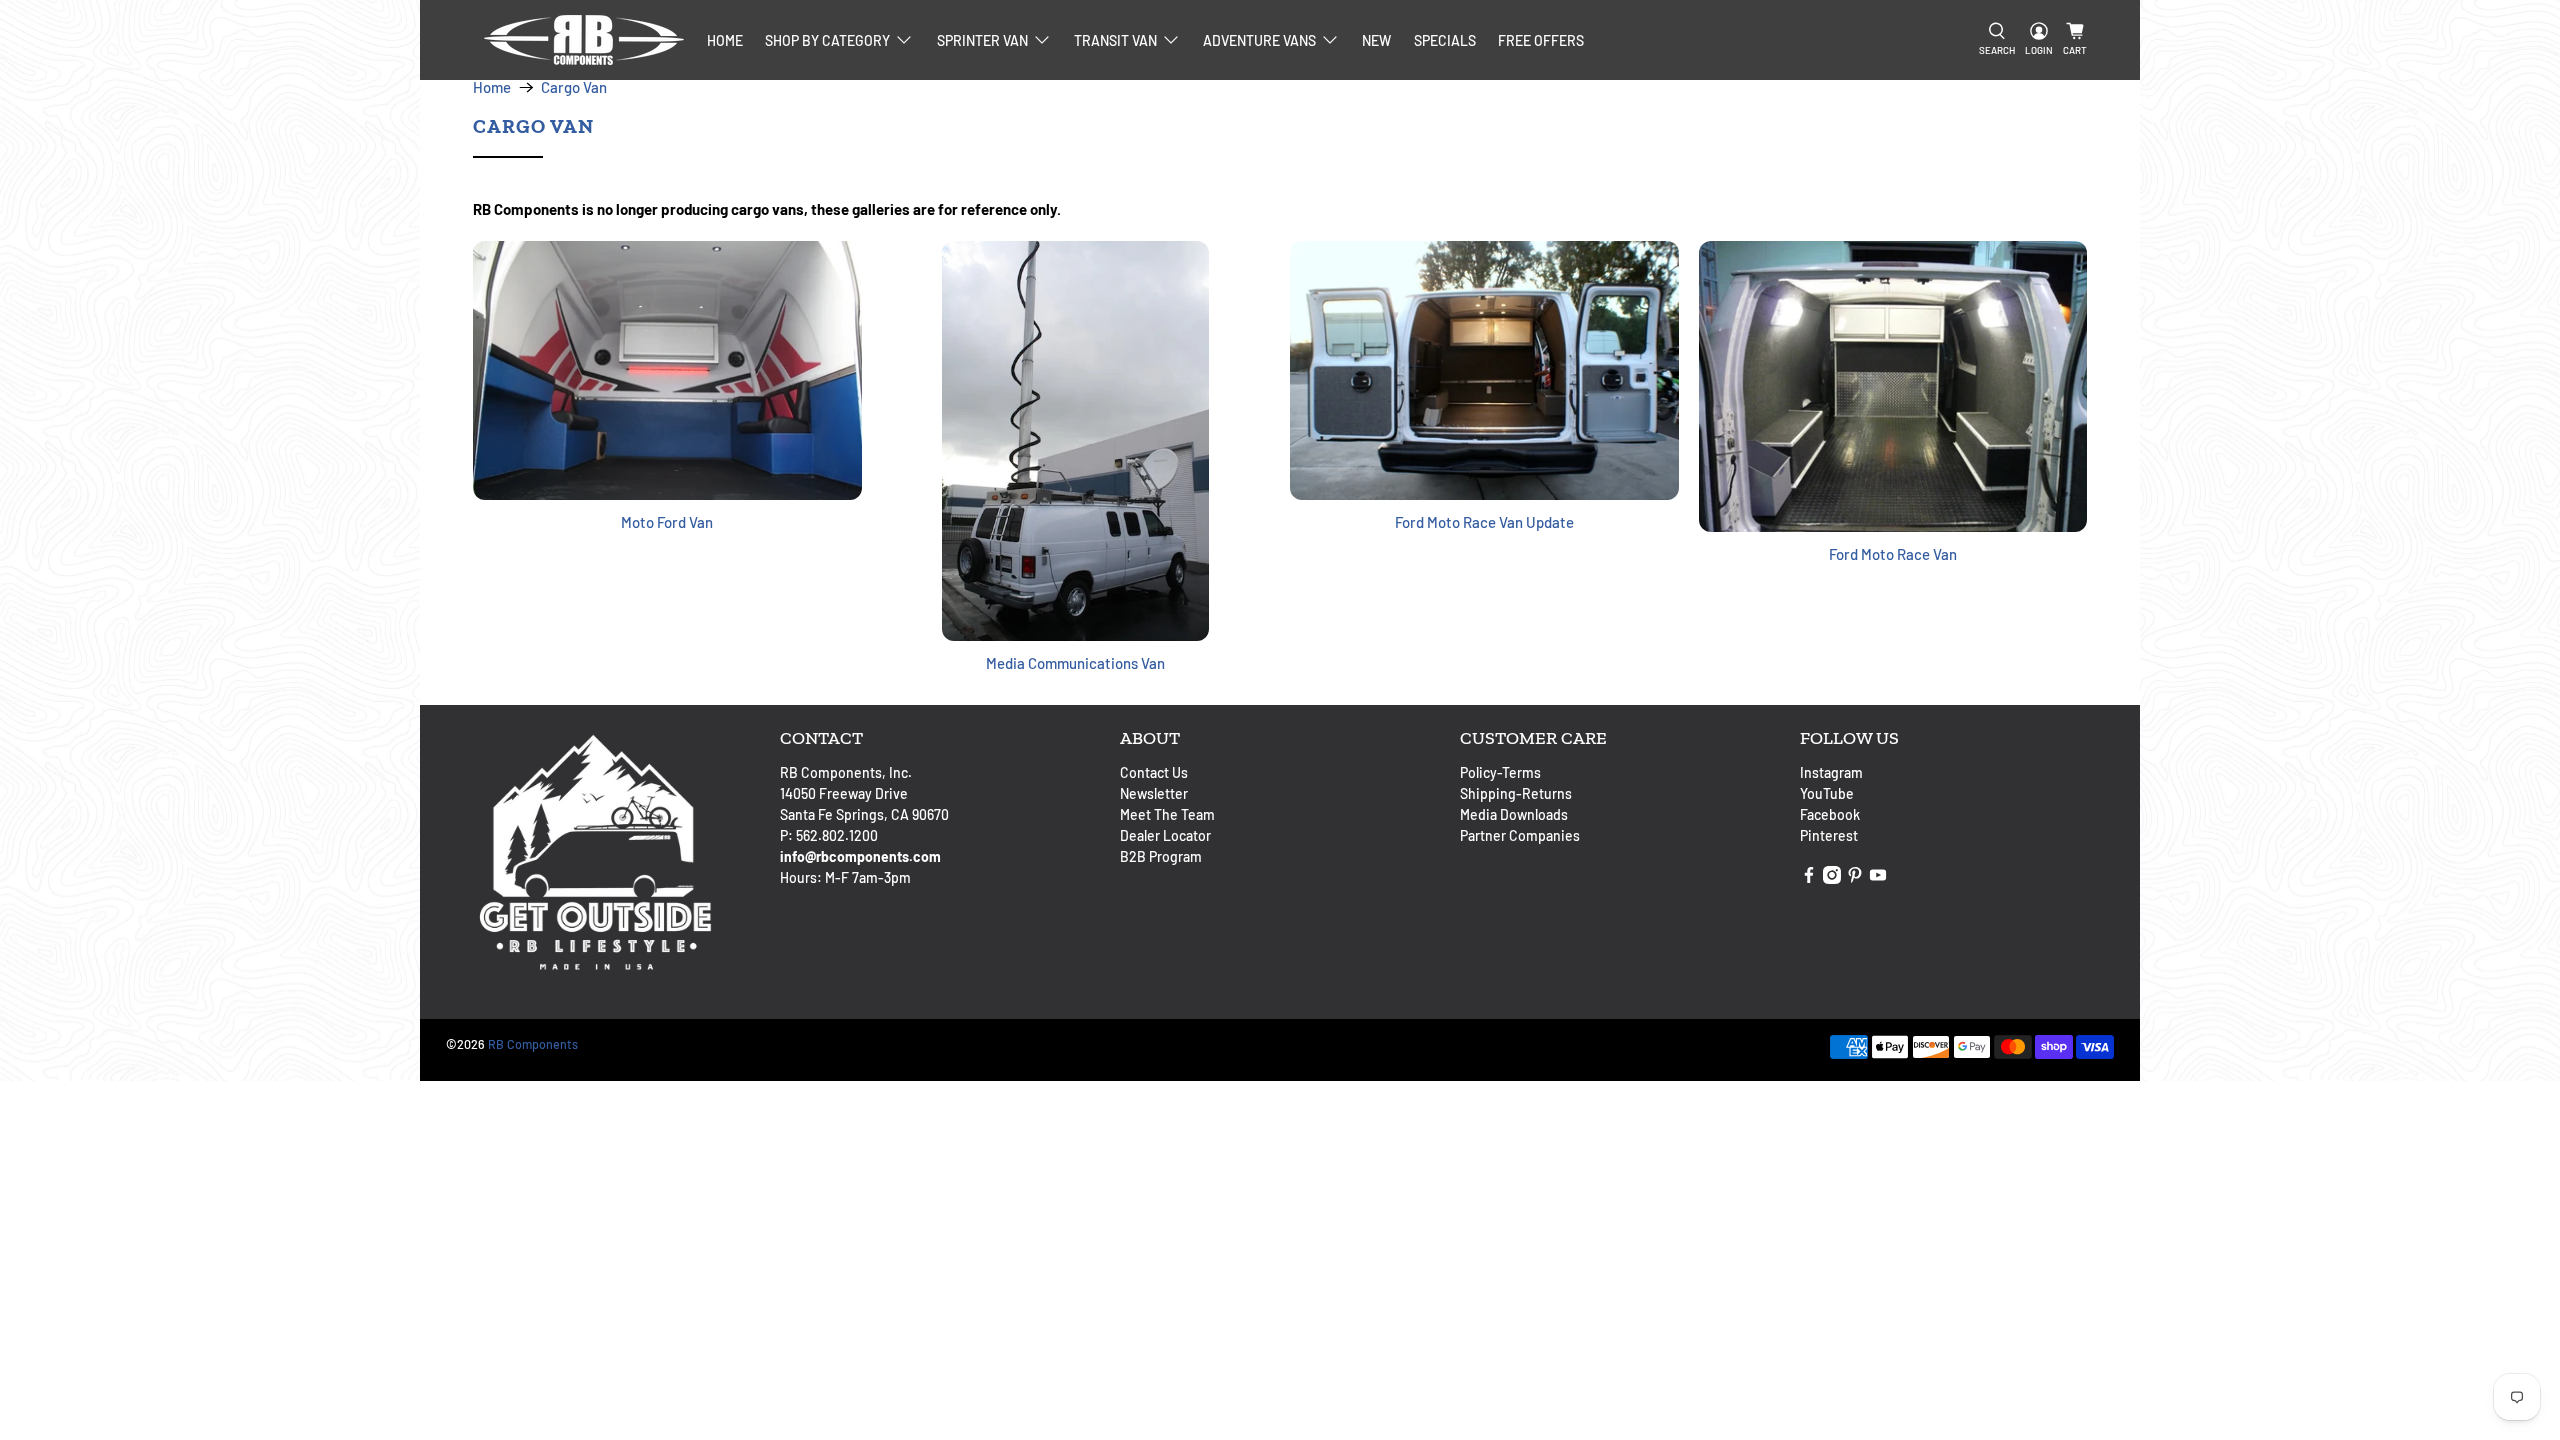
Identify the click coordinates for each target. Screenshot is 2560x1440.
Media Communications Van (1075, 663)
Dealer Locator (1165, 835)
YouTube (1827, 793)
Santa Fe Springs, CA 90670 (864, 814)
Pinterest (1829, 835)
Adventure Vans (1259, 40)
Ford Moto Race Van (1893, 554)
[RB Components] (584, 40)
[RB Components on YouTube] (1878, 878)
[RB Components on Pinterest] (1855, 878)
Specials (1445, 40)
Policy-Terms (1500, 772)
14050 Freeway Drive (844, 793)
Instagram (1831, 772)
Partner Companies (1520, 835)
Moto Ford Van (667, 522)
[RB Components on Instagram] (1832, 878)
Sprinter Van (982, 40)
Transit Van (1115, 40)
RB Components (533, 1044)
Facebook (1830, 814)
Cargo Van (574, 87)
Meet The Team (1167, 814)
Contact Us (1154, 772)
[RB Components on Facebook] (1809, 878)
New (1376, 40)
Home (725, 40)
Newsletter (1154, 793)
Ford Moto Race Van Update (1484, 522)
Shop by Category (827, 40)
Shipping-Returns (1516, 793)
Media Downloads (1514, 814)
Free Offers (1541, 40)
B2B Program (1161, 856)
